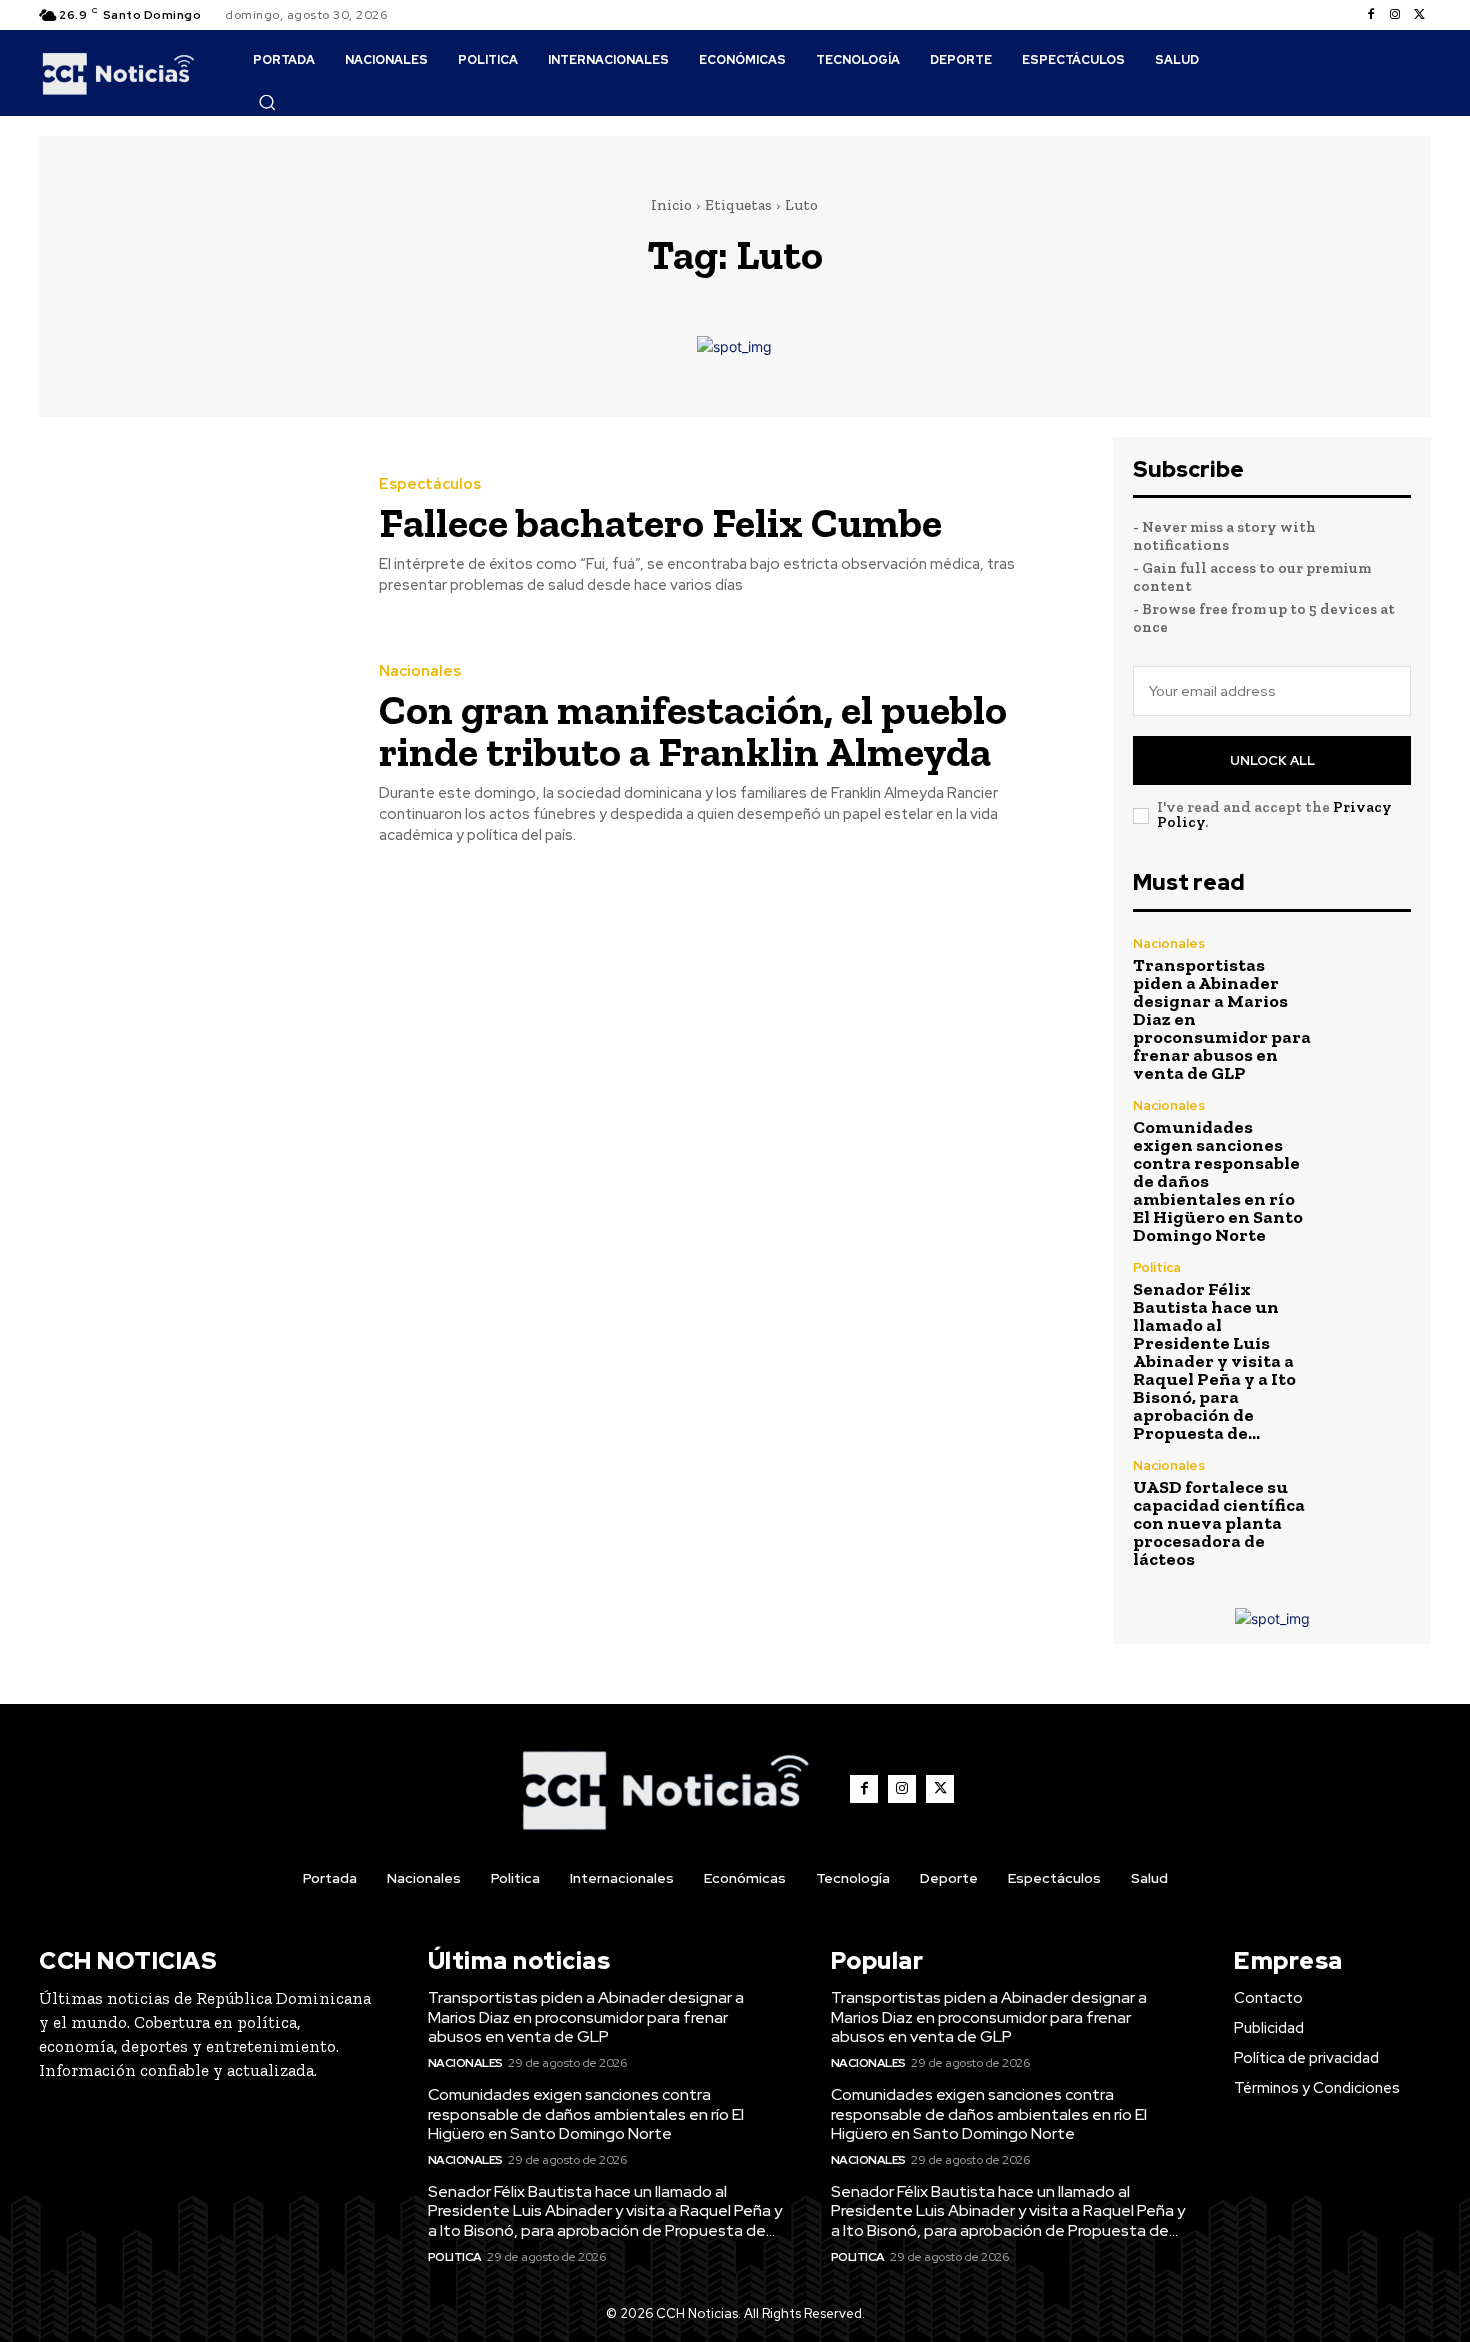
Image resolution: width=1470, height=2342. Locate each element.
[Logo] (118, 73)
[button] (267, 102)
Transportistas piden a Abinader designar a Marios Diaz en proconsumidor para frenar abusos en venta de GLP (586, 2016)
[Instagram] (1395, 15)
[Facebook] (1371, 15)
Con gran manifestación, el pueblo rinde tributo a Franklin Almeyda (693, 730)
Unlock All (1272, 760)
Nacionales (420, 671)
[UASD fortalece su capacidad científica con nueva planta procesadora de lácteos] (1369, 1500)
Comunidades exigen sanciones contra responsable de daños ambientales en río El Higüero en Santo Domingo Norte (586, 2113)
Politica (1157, 1267)
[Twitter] (1419, 15)
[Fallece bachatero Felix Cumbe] (194, 536)
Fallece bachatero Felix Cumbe (660, 522)
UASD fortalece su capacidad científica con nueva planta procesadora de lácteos (1219, 1523)
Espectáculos (430, 484)
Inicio (671, 205)
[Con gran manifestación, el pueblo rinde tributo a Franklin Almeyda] (194, 755)
